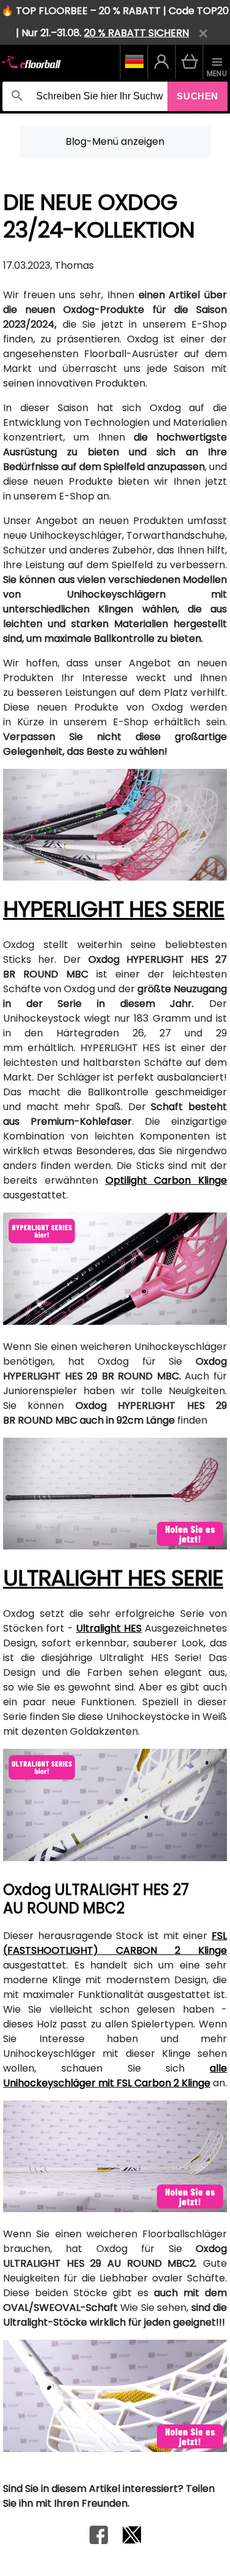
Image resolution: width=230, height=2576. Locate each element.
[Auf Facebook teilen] (99, 2541)
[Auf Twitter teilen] (132, 2541)
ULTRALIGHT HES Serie (113, 1578)
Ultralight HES (109, 1628)
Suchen (197, 96)
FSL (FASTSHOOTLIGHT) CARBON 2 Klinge (115, 1943)
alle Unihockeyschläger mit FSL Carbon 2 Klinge (115, 2076)
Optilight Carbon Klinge (167, 1180)
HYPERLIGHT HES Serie (114, 909)
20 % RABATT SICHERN (136, 33)
